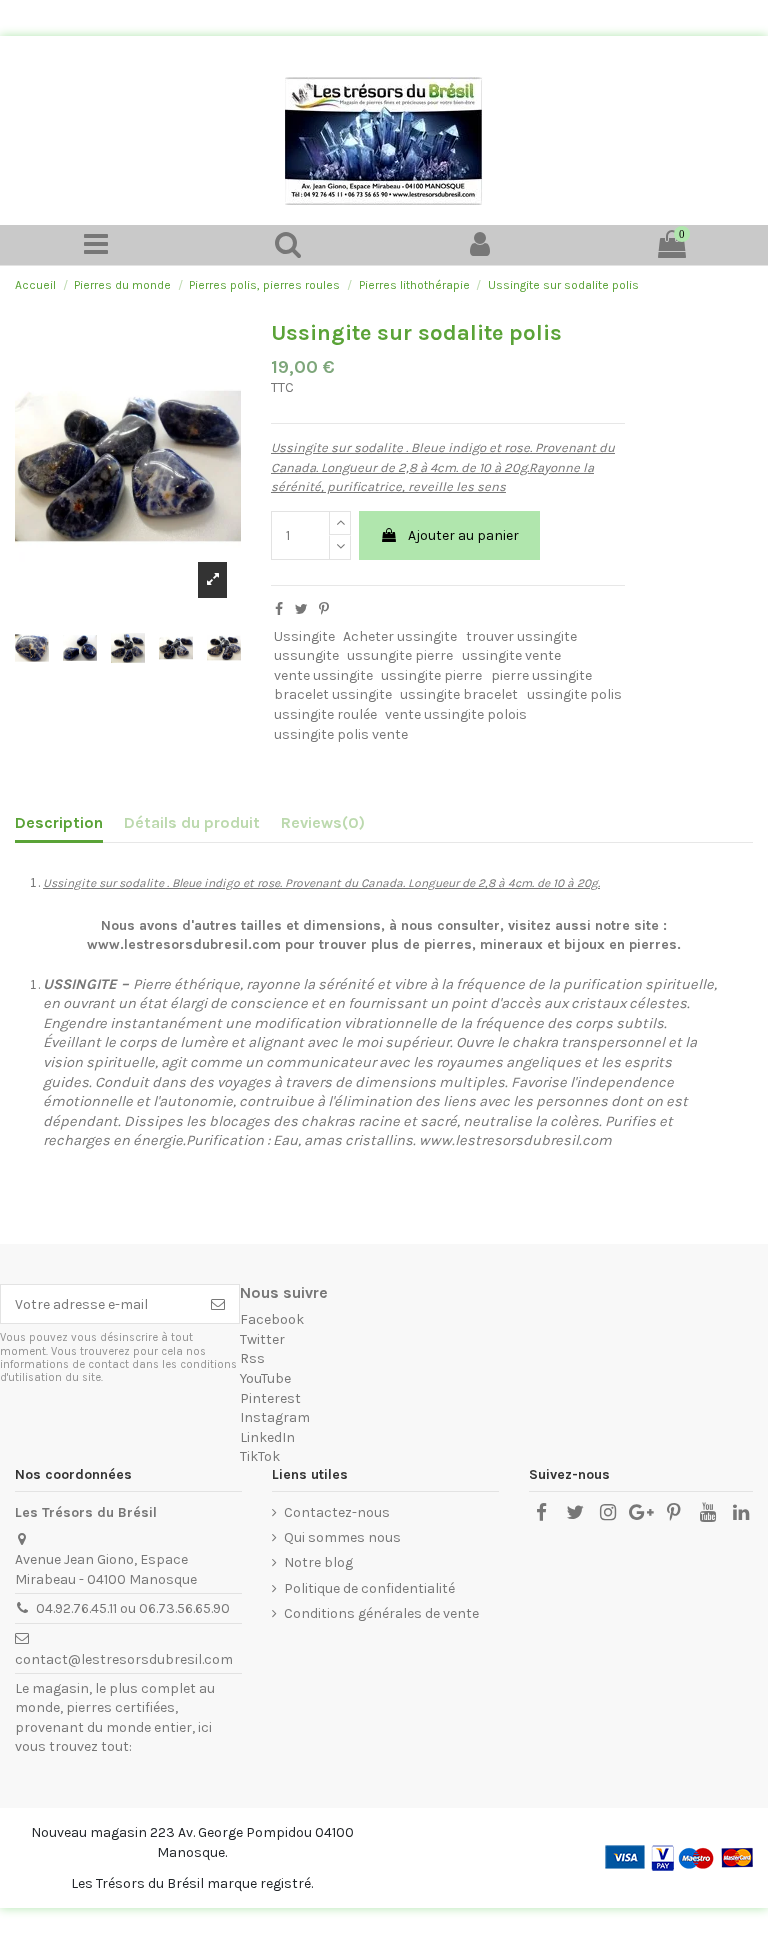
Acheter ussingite (400, 636)
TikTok (260, 1456)
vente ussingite (323, 675)
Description (59, 822)
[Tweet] (301, 609)
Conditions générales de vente (381, 1613)
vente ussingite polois (456, 714)
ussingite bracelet (459, 694)
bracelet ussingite (333, 694)
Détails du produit (192, 822)
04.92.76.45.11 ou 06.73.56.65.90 (133, 1608)
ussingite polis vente (341, 734)
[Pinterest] (324, 609)
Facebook (272, 1319)
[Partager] (279, 609)
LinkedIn (267, 1437)
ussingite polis (574, 694)
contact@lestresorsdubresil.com (124, 1659)
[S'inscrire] (218, 1304)
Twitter (262, 1339)
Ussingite (304, 636)
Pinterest (270, 1398)
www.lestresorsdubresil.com (515, 1140)
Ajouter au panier (463, 535)
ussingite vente (511, 655)
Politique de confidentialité (369, 1588)
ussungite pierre (400, 655)
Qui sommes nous (342, 1537)
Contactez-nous (337, 1512)
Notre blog (318, 1562)
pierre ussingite (541, 675)
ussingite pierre (431, 675)
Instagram (275, 1417)
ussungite (306, 655)
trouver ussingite (521, 636)
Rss (252, 1358)
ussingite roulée (325, 714)
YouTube (265, 1378)
